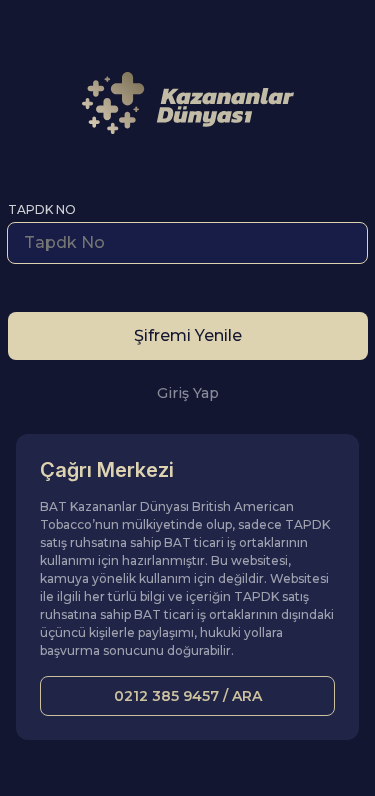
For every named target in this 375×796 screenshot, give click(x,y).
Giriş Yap (188, 393)
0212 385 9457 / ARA (188, 696)
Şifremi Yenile (188, 335)
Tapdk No (42, 209)
